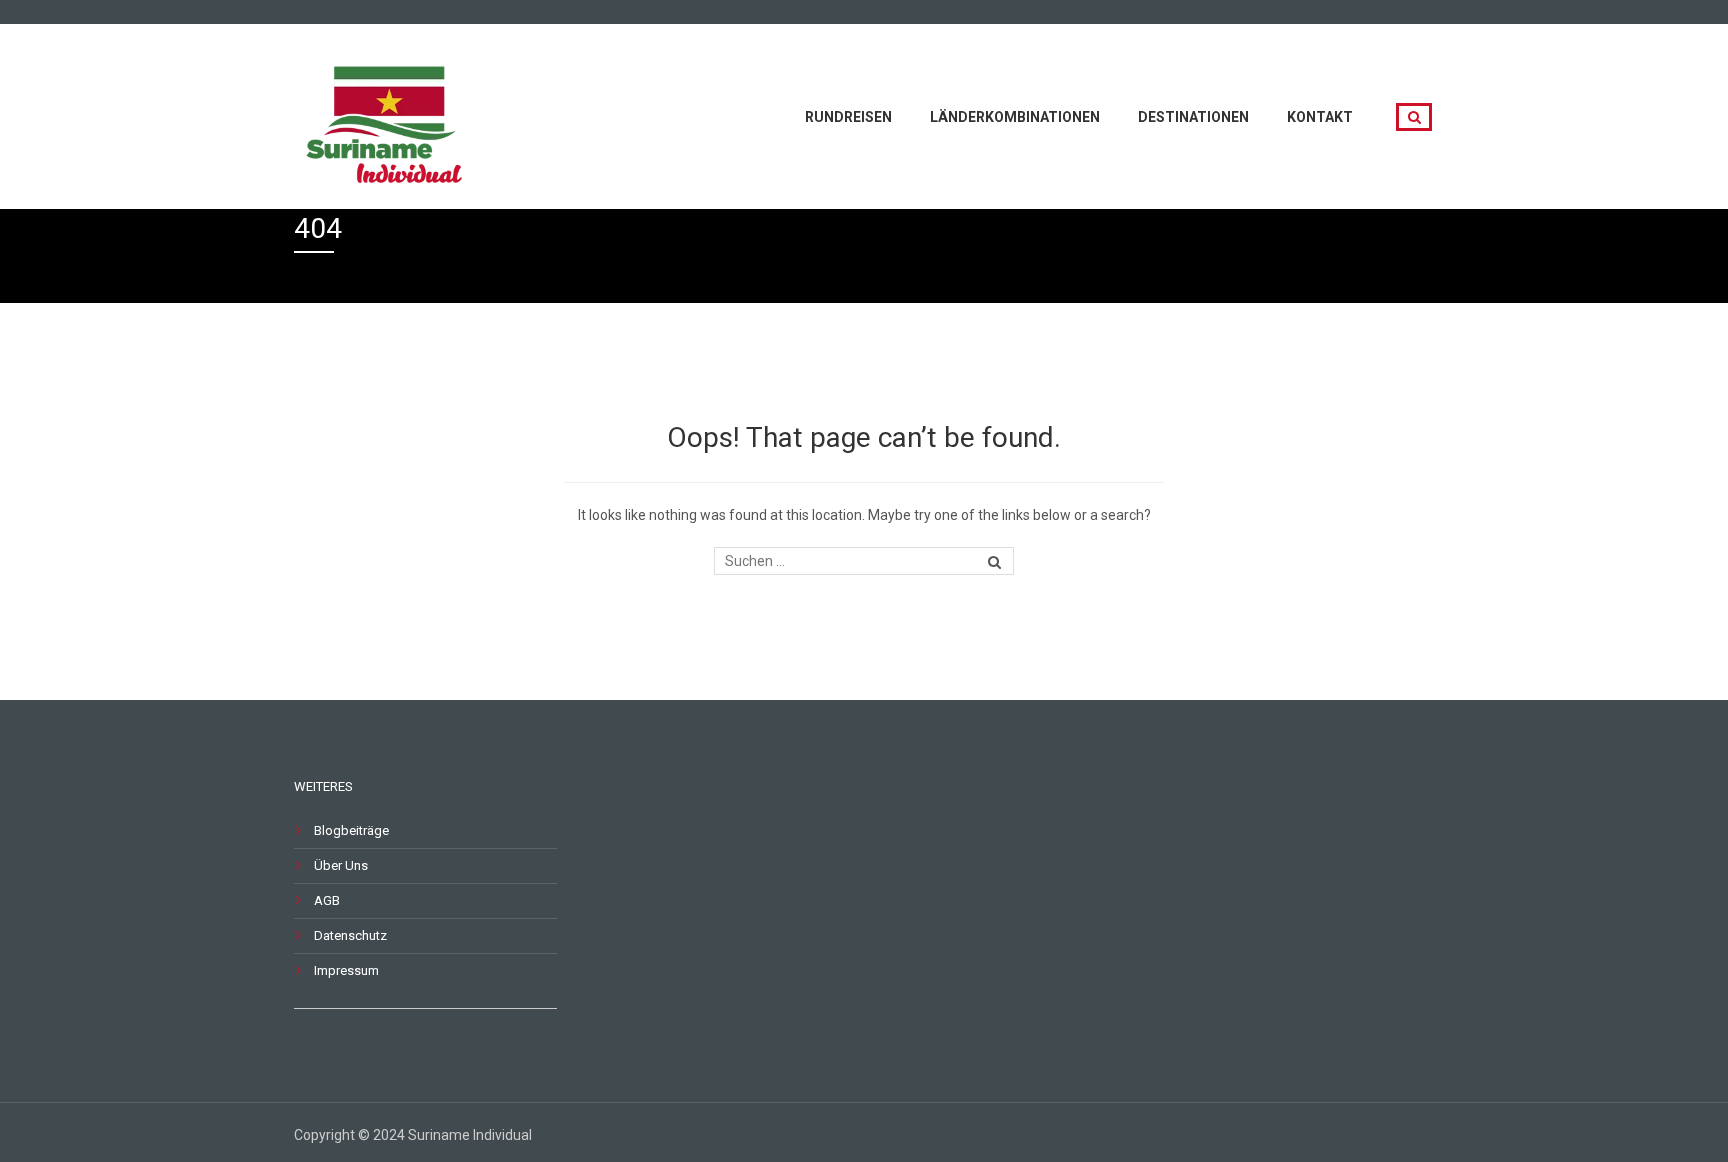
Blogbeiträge (351, 830)
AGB (327, 900)
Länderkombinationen (1015, 117)
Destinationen (1193, 117)
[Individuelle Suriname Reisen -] (389, 114)
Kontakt (1320, 117)
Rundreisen (848, 117)
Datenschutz (350, 935)
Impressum (346, 970)
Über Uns (341, 865)
